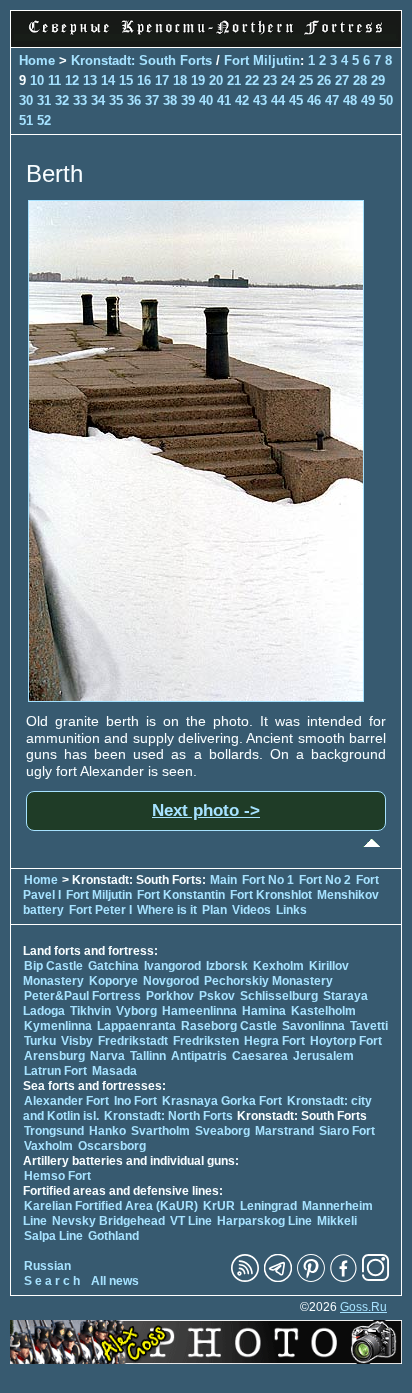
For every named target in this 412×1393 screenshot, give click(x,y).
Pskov (217, 996)
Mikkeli (337, 1221)
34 (98, 100)
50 (386, 100)
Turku (40, 1041)
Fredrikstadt (133, 1041)
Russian (47, 1266)
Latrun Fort (55, 1071)
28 (360, 80)
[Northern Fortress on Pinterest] (311, 1278)
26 (324, 80)
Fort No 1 (268, 880)
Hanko (107, 1131)
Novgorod (171, 981)
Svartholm (160, 1131)
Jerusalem (323, 1056)
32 (62, 100)
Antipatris (199, 1056)
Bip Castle (53, 966)
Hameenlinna (199, 1011)
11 (54, 80)
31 (44, 100)
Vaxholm (48, 1146)
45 (296, 100)
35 (116, 100)
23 (270, 80)
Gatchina (113, 966)
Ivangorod (172, 966)
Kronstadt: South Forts (141, 60)
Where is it (167, 910)
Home (37, 60)
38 (170, 100)
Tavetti (369, 1026)
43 (260, 100)
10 (37, 80)
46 (314, 100)
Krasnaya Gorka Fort (222, 1101)
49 (368, 100)
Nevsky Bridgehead (108, 1221)
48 (350, 100)
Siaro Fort (347, 1131)
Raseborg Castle (229, 1026)
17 (162, 80)
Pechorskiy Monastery (268, 981)
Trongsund (54, 1131)
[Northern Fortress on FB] (343, 1278)
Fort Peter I (100, 910)
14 (108, 80)
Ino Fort (135, 1101)
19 (198, 80)
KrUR (219, 1206)
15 (126, 80)
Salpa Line (53, 1236)
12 (72, 80)
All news (115, 1281)
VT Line (191, 1221)
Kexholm (278, 966)
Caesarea (260, 1056)
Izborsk (227, 966)
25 (306, 80)
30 (26, 100)
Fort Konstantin (181, 895)
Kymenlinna (58, 1026)
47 (332, 100)
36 (134, 100)
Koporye (113, 981)
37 (152, 100)
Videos (251, 910)
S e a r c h (52, 1281)
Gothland (113, 1236)
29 (378, 80)
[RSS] (245, 1278)
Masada (114, 1071)
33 (80, 100)
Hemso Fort (57, 1176)
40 (206, 100)
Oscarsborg (112, 1146)
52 (44, 120)
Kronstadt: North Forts (170, 1116)
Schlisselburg (279, 996)
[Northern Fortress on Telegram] (278, 1278)
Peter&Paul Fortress (82, 996)
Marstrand (284, 1131)
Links (291, 910)
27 (342, 80)
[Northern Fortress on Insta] (376, 1278)
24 (288, 80)
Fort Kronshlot (271, 895)
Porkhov (170, 996)
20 (216, 80)
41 (224, 100)
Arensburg (54, 1056)
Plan (214, 910)
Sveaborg (222, 1131)
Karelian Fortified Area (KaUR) (111, 1206)
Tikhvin (90, 1011)
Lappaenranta (136, 1026)
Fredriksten (206, 1041)
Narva (107, 1056)
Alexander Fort (66, 1101)
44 (278, 100)
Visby (77, 1041)
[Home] (206, 36)
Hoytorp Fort (346, 1041)
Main (223, 880)
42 (242, 100)
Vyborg (136, 1011)
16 (144, 80)
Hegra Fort (274, 1041)
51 (26, 120)
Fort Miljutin (262, 60)
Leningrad (268, 1206)
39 (188, 100)
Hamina (264, 1011)
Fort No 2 (325, 880)
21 (234, 80)
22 (252, 80)
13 (90, 80)
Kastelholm (323, 1011)
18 (180, 80)
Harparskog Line (264, 1221)
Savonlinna (313, 1026)
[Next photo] (196, 697)
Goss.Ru (363, 1307)
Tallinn (148, 1056)
